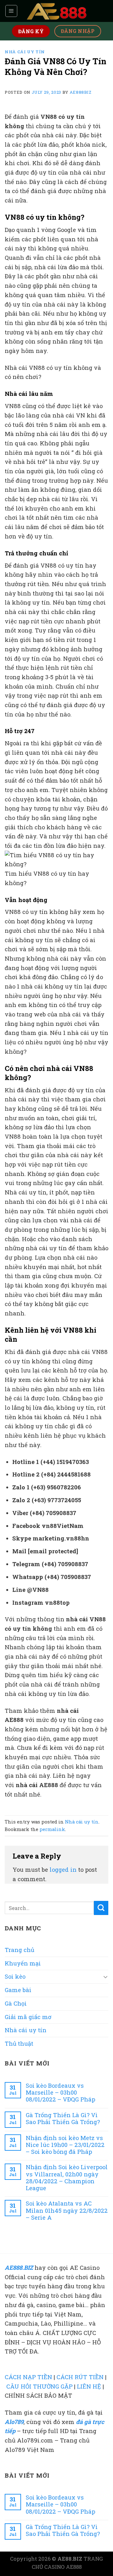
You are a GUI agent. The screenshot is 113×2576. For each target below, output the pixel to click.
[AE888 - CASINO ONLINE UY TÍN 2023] (56, 11)
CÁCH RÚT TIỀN (80, 2377)
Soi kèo (15, 1976)
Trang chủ (19, 1950)
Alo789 (14, 2422)
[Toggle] (105, 1977)
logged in (63, 1870)
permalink (52, 1829)
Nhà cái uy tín (25, 52)
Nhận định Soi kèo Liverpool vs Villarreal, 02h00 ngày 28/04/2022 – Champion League (67, 2177)
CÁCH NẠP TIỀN (28, 2377)
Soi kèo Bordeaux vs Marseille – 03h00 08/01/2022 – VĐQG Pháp (60, 2093)
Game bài (18, 1990)
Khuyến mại (23, 1963)
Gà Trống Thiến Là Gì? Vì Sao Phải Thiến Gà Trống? (63, 2119)
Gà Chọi (16, 2003)
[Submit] (101, 1908)
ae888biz (81, 92)
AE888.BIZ (19, 2268)
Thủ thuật (19, 2043)
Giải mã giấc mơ (28, 2017)
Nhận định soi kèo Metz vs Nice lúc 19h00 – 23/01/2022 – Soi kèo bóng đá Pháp (65, 2145)
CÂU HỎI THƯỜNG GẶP (39, 2386)
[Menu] (11, 11)
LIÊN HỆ (89, 2386)
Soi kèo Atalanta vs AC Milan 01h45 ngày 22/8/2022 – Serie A (67, 2210)
